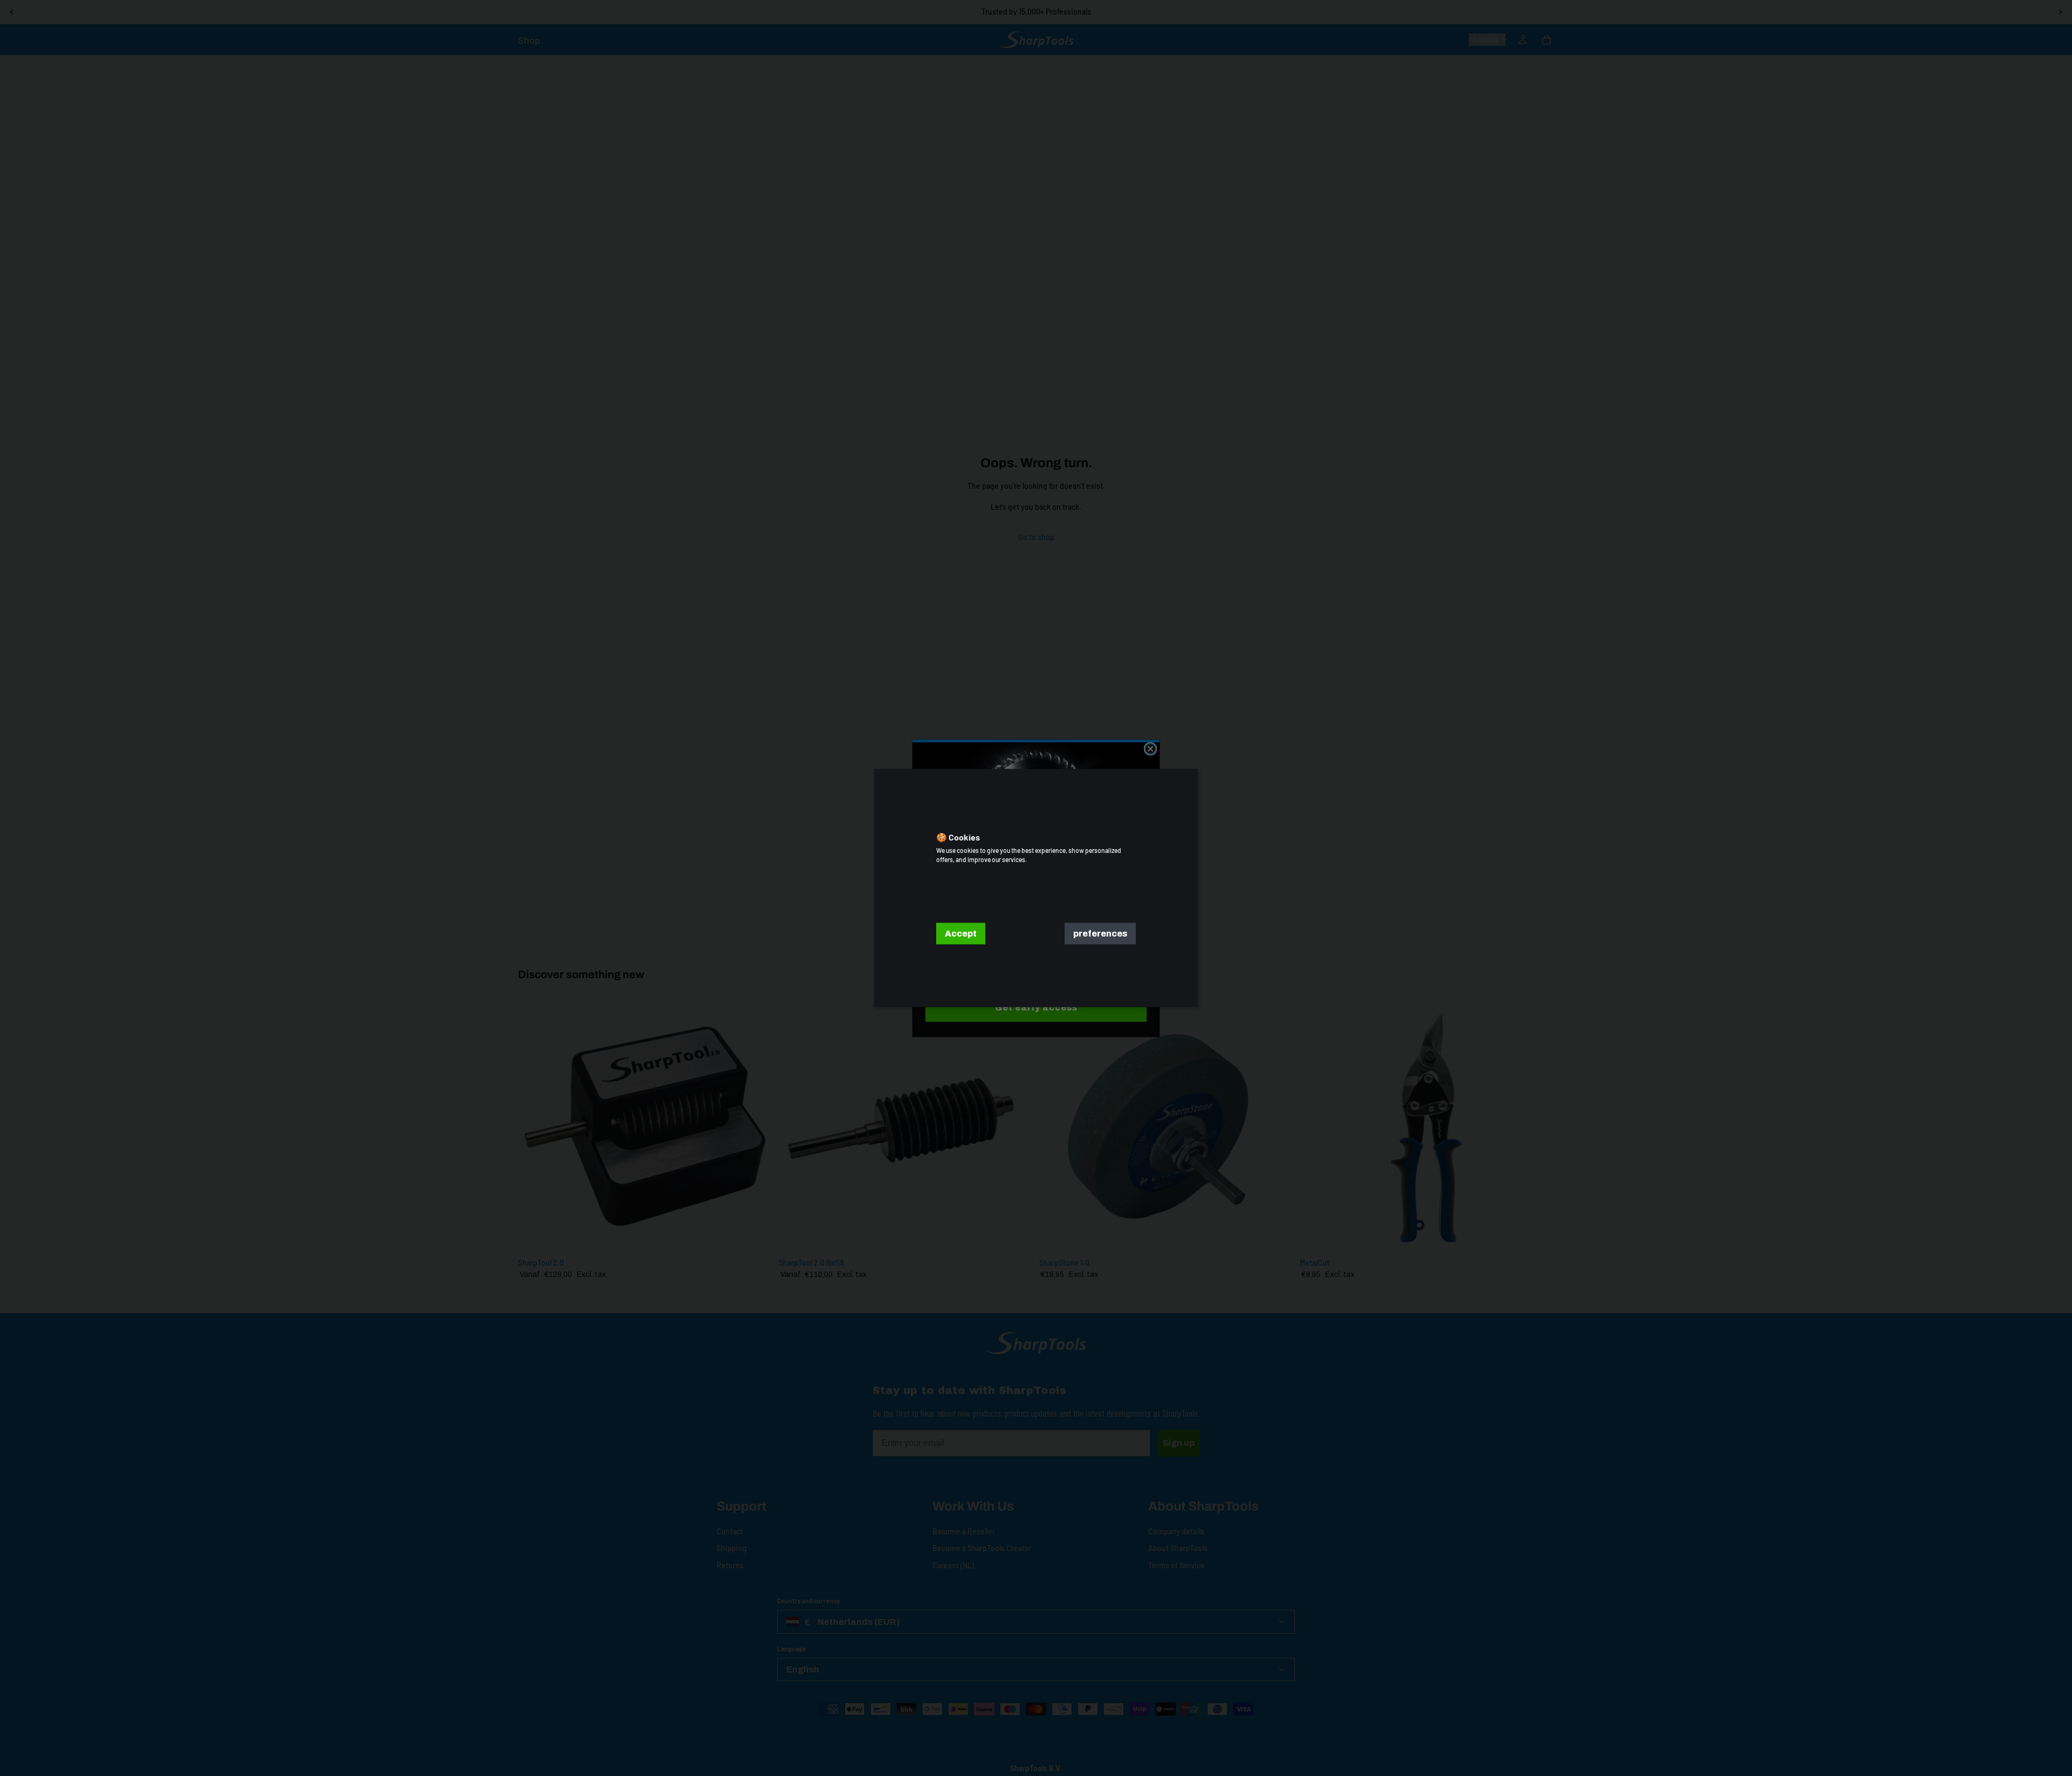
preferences (1100, 934)
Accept (961, 934)
